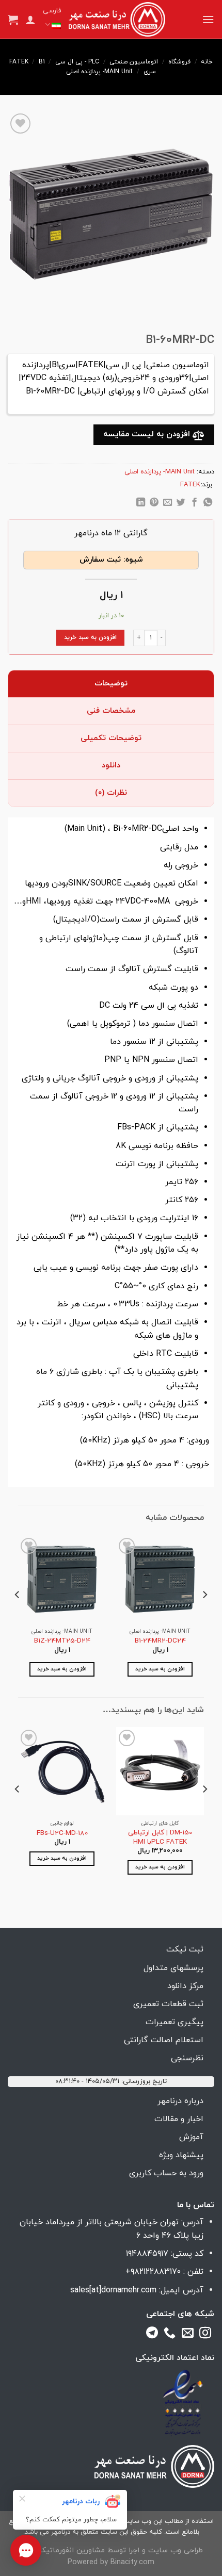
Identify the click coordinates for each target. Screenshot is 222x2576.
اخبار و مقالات (179, 2119)
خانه (207, 62)
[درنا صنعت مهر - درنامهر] (117, 20)
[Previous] (204, 1615)
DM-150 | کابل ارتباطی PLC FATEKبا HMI (160, 1837)
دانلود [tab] (111, 766)
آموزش (191, 2137)
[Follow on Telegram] (152, 2335)
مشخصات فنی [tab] (111, 711)
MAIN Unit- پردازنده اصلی (99, 72)
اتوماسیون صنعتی (134, 62)
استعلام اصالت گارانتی (164, 2040)
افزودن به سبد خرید (90, 637)
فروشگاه (179, 62)
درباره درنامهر (180, 2101)
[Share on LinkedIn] (141, 504)
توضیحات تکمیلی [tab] (111, 738)
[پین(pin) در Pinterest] (154, 504)
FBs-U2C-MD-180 (62, 1833)
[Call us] (170, 2335)
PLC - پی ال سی (77, 62)
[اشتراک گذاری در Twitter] (181, 504)
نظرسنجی (187, 2058)
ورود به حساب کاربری (166, 2173)
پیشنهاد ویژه (181, 2155)
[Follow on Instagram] (205, 2335)
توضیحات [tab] (111, 684)
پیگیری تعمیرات (175, 2022)
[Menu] (208, 19)
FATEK (19, 62)
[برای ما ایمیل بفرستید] (188, 2335)
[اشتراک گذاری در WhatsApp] (207, 504)
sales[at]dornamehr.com (113, 2290)
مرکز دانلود (185, 1986)
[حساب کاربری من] (30, 20)
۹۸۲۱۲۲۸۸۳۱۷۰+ (153, 2272)
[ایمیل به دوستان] (168, 504)
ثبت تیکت (185, 1949)
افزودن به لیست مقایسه (148, 434)
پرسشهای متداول (173, 1968)
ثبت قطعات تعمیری (168, 2004)
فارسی (52, 11)
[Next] (18, 1615)
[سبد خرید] (13, 20)
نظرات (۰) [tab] (111, 793)
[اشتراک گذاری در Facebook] (194, 504)
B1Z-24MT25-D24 (62, 1641)
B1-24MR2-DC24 (160, 1641)
